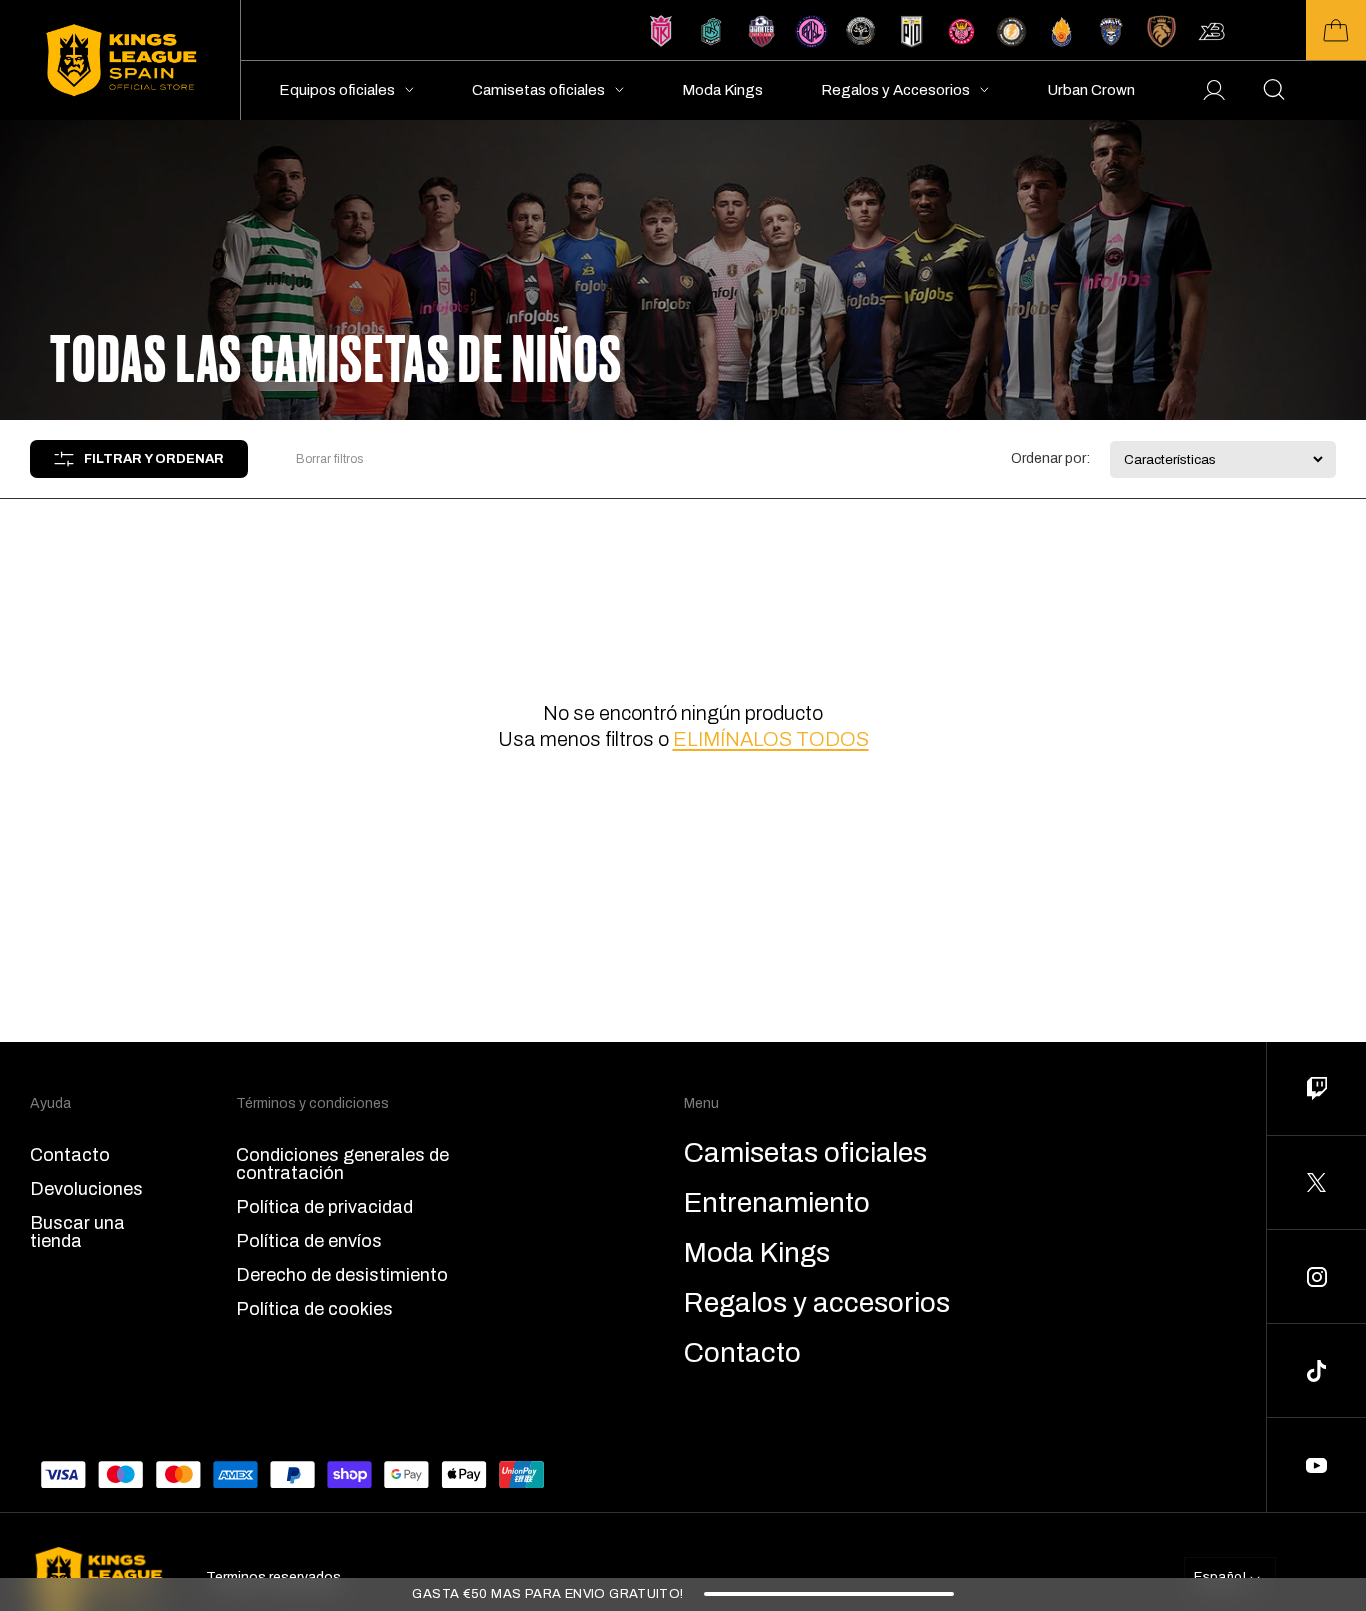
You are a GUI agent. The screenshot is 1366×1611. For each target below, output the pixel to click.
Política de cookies (314, 1309)
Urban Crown (1091, 90)
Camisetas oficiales (538, 90)
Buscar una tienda (77, 1232)
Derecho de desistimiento (342, 1275)
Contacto (70, 1155)
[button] (1336, 30)
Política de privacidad (324, 1207)
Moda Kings (722, 90)
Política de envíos (309, 1241)
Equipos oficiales (337, 90)
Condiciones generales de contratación (342, 1164)
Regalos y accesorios (817, 1303)
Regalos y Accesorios (895, 90)
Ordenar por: (1050, 458)
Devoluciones (86, 1189)
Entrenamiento (777, 1203)
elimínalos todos (771, 739)
